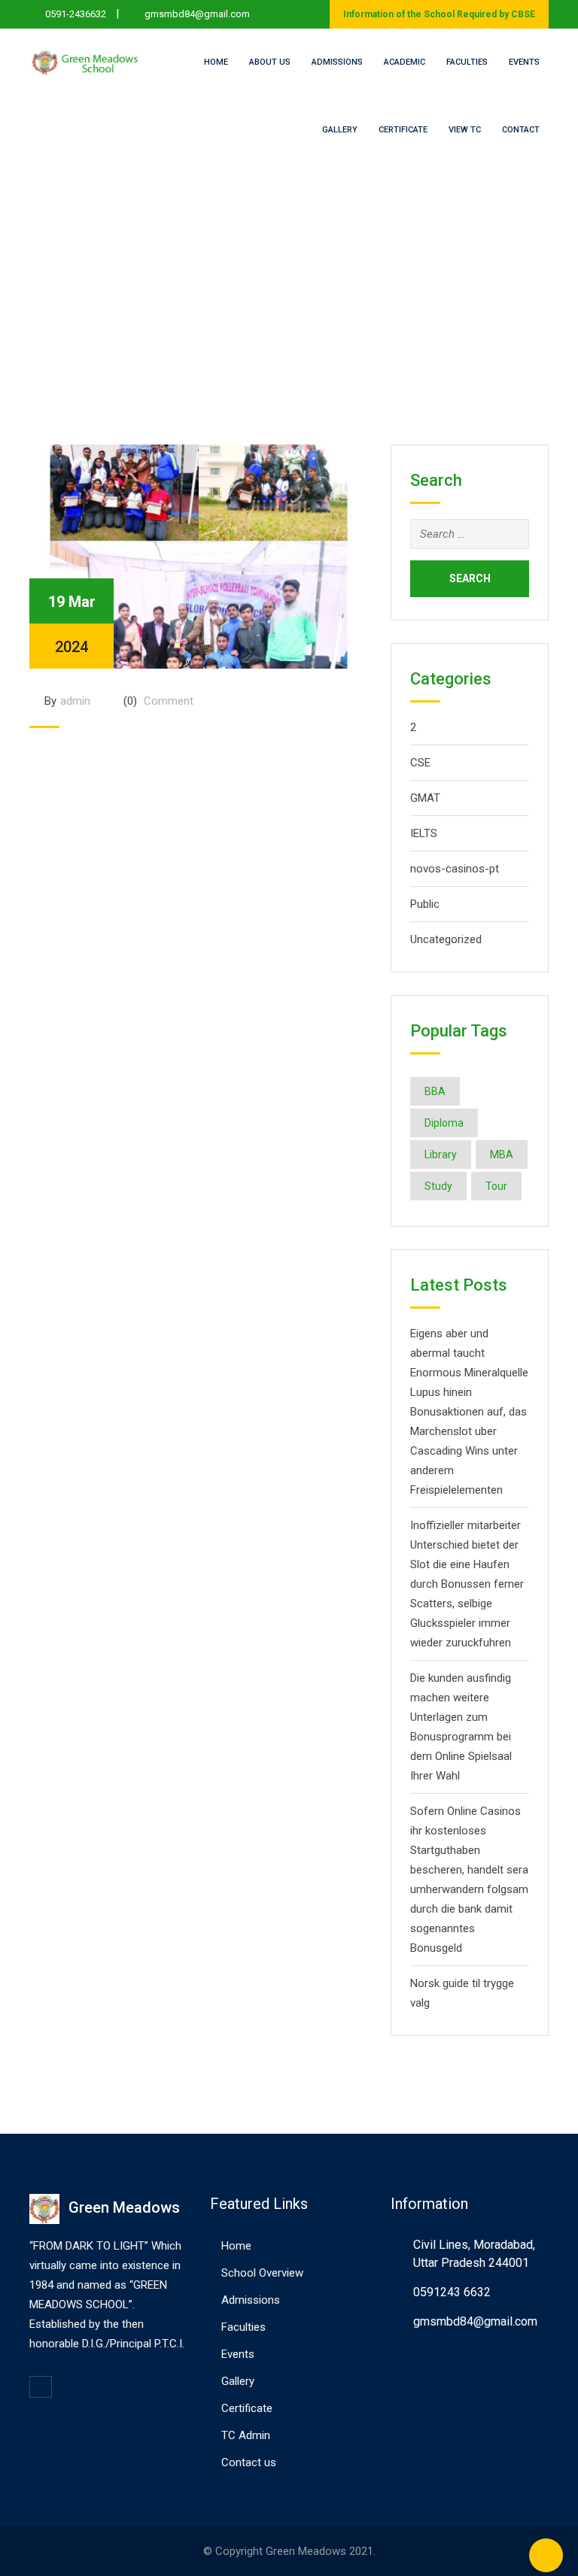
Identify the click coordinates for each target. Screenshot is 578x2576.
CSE (420, 763)
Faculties (467, 62)
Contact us (249, 2462)
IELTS (424, 833)
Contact (521, 130)
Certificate (403, 130)
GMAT (425, 798)
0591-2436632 (76, 14)
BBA (435, 1091)
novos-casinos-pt (455, 869)
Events (524, 62)
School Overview (262, 2273)
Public (425, 904)
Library (441, 1154)
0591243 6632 (452, 2292)
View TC (465, 130)
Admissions (337, 62)
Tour (496, 1186)
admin (75, 701)
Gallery (340, 130)
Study (438, 1186)
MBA (502, 1154)
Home (216, 62)
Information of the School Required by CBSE (439, 14)
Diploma (444, 1123)
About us (270, 62)
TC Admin (246, 2435)
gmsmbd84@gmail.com (197, 14)
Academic (405, 62)
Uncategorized (446, 939)
